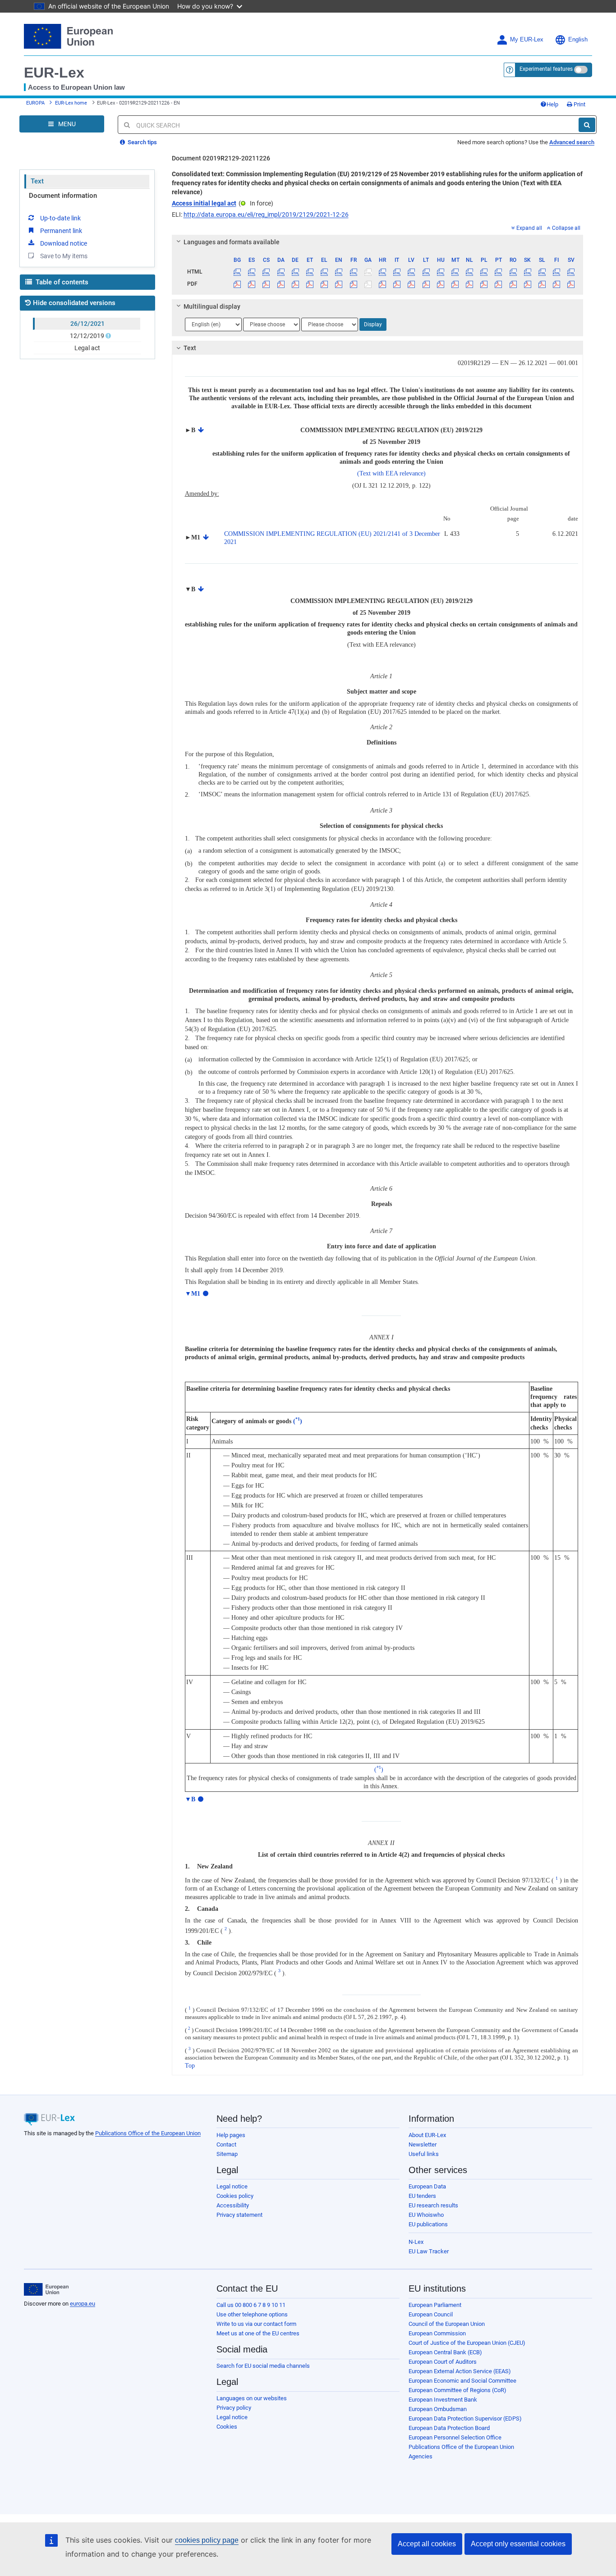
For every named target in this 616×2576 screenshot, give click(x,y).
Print (579, 104)
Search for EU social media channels (263, 2366)
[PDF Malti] (455, 284)
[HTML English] (339, 272)
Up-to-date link (60, 218)
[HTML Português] (499, 272)
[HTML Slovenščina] (542, 272)
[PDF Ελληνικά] (324, 284)
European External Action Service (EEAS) (460, 2371)
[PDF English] (339, 284)
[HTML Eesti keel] (310, 272)
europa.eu (83, 2304)
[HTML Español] (252, 272)
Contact (226, 2144)
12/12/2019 (87, 336)
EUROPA (35, 103)
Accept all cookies (427, 2544)
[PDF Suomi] (557, 284)
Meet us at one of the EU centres (258, 2333)
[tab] (378, 242)
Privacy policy (234, 2408)
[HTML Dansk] (281, 272)
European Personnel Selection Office (455, 2437)
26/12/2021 (87, 324)
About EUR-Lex (427, 2135)
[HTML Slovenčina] (527, 272)
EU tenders (422, 2196)
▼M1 (193, 1294)
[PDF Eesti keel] (310, 284)
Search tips (142, 142)
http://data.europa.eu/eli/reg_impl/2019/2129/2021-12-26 (266, 215)
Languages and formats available (232, 242)
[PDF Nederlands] (470, 284)
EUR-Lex (54, 73)
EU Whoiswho (426, 2215)
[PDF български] (237, 284)
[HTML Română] (513, 272)
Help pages (231, 2135)
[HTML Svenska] (571, 272)
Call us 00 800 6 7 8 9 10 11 (251, 2305)
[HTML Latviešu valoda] (411, 272)
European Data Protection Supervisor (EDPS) (465, 2418)
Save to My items (64, 256)
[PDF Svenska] (571, 284)
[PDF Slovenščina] (542, 284)
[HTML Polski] (484, 272)
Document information (63, 196)
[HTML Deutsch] (295, 272)
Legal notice (232, 2186)
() (298, 1421)
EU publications (428, 2224)
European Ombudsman (438, 2409)
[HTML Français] (353, 272)
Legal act (87, 348)
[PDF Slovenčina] (527, 284)
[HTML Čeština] (266, 272)
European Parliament (435, 2305)
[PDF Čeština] (266, 284)
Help (552, 104)
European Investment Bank (443, 2400)
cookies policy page (207, 2540)
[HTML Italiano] (397, 272)
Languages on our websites (252, 2398)
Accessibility (233, 2205)
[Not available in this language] (368, 272)
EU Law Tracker (429, 2251)
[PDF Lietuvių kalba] (426, 284)
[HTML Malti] (455, 272)
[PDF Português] (499, 284)
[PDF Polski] (484, 284)
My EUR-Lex (527, 40)
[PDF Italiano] (397, 284)
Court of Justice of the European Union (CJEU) (467, 2343)
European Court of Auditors (443, 2362)
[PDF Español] (252, 284)
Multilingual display (212, 306)
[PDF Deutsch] (295, 284)
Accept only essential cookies (518, 2544)
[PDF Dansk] (281, 284)
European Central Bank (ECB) (445, 2352)
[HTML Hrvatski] (382, 272)
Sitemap (227, 2154)
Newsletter (423, 2144)
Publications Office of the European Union (148, 2133)
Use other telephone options (252, 2314)
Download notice (64, 243)
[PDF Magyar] (440, 284)
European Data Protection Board (449, 2428)
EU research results (433, 2205)
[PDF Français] (353, 284)
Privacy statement (239, 2215)
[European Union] (46, 2289)
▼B (190, 1799)
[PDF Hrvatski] (382, 284)
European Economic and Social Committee (462, 2381)
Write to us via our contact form (256, 2324)
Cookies (227, 2427)
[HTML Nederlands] (470, 272)
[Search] (587, 125)
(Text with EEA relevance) (391, 473)
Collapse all (566, 228)
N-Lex (416, 2242)
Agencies (421, 2456)
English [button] (578, 40)
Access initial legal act (204, 203)
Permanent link (61, 231)
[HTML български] (237, 272)
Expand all (529, 228)
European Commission (437, 2333)
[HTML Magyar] (440, 272)
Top (190, 2066)
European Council (431, 2314)
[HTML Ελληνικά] (324, 272)
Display (373, 324)
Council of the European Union (447, 2324)
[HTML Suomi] (557, 272)
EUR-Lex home (71, 103)
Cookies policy (235, 2196)
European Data (427, 2186)
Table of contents (61, 282)
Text (37, 181)
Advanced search (572, 142)
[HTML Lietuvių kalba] (426, 272)
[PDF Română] (513, 284)
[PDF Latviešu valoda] (411, 284)
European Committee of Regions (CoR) (457, 2390)
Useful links (424, 2154)
